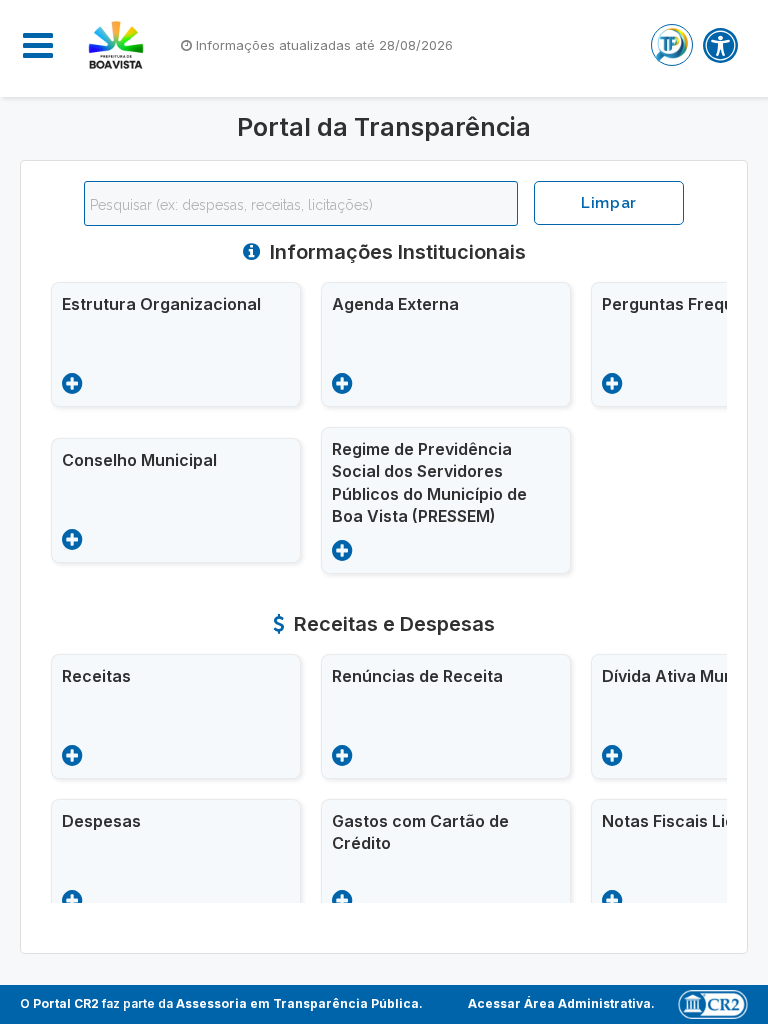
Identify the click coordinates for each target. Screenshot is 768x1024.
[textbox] (306, 205)
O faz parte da (219, 1003)
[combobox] (301, 203)
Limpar (609, 203)
